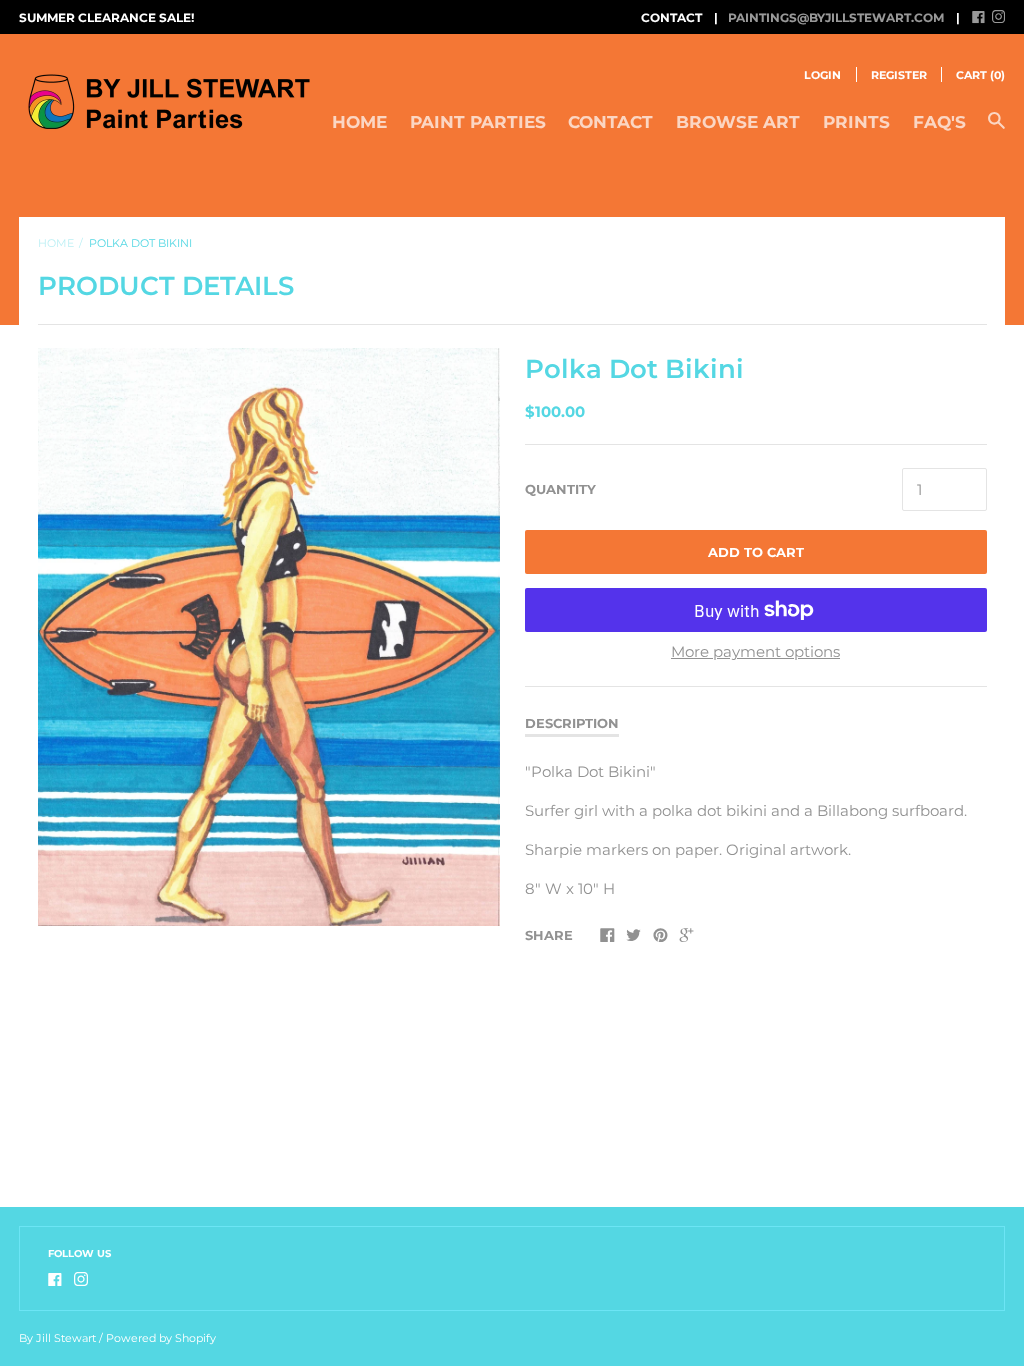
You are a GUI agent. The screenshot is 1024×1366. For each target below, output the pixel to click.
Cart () (980, 75)
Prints (856, 122)
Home (359, 122)
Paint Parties (478, 122)
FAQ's (939, 122)
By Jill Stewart (57, 1338)
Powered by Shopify (161, 1338)
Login (822, 75)
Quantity (560, 489)
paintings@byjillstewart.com (836, 17)
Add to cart (756, 552)
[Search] (996, 130)
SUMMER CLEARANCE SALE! (106, 17)
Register (899, 75)
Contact (610, 122)
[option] (269, 637)
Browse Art (738, 122)
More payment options (755, 651)
